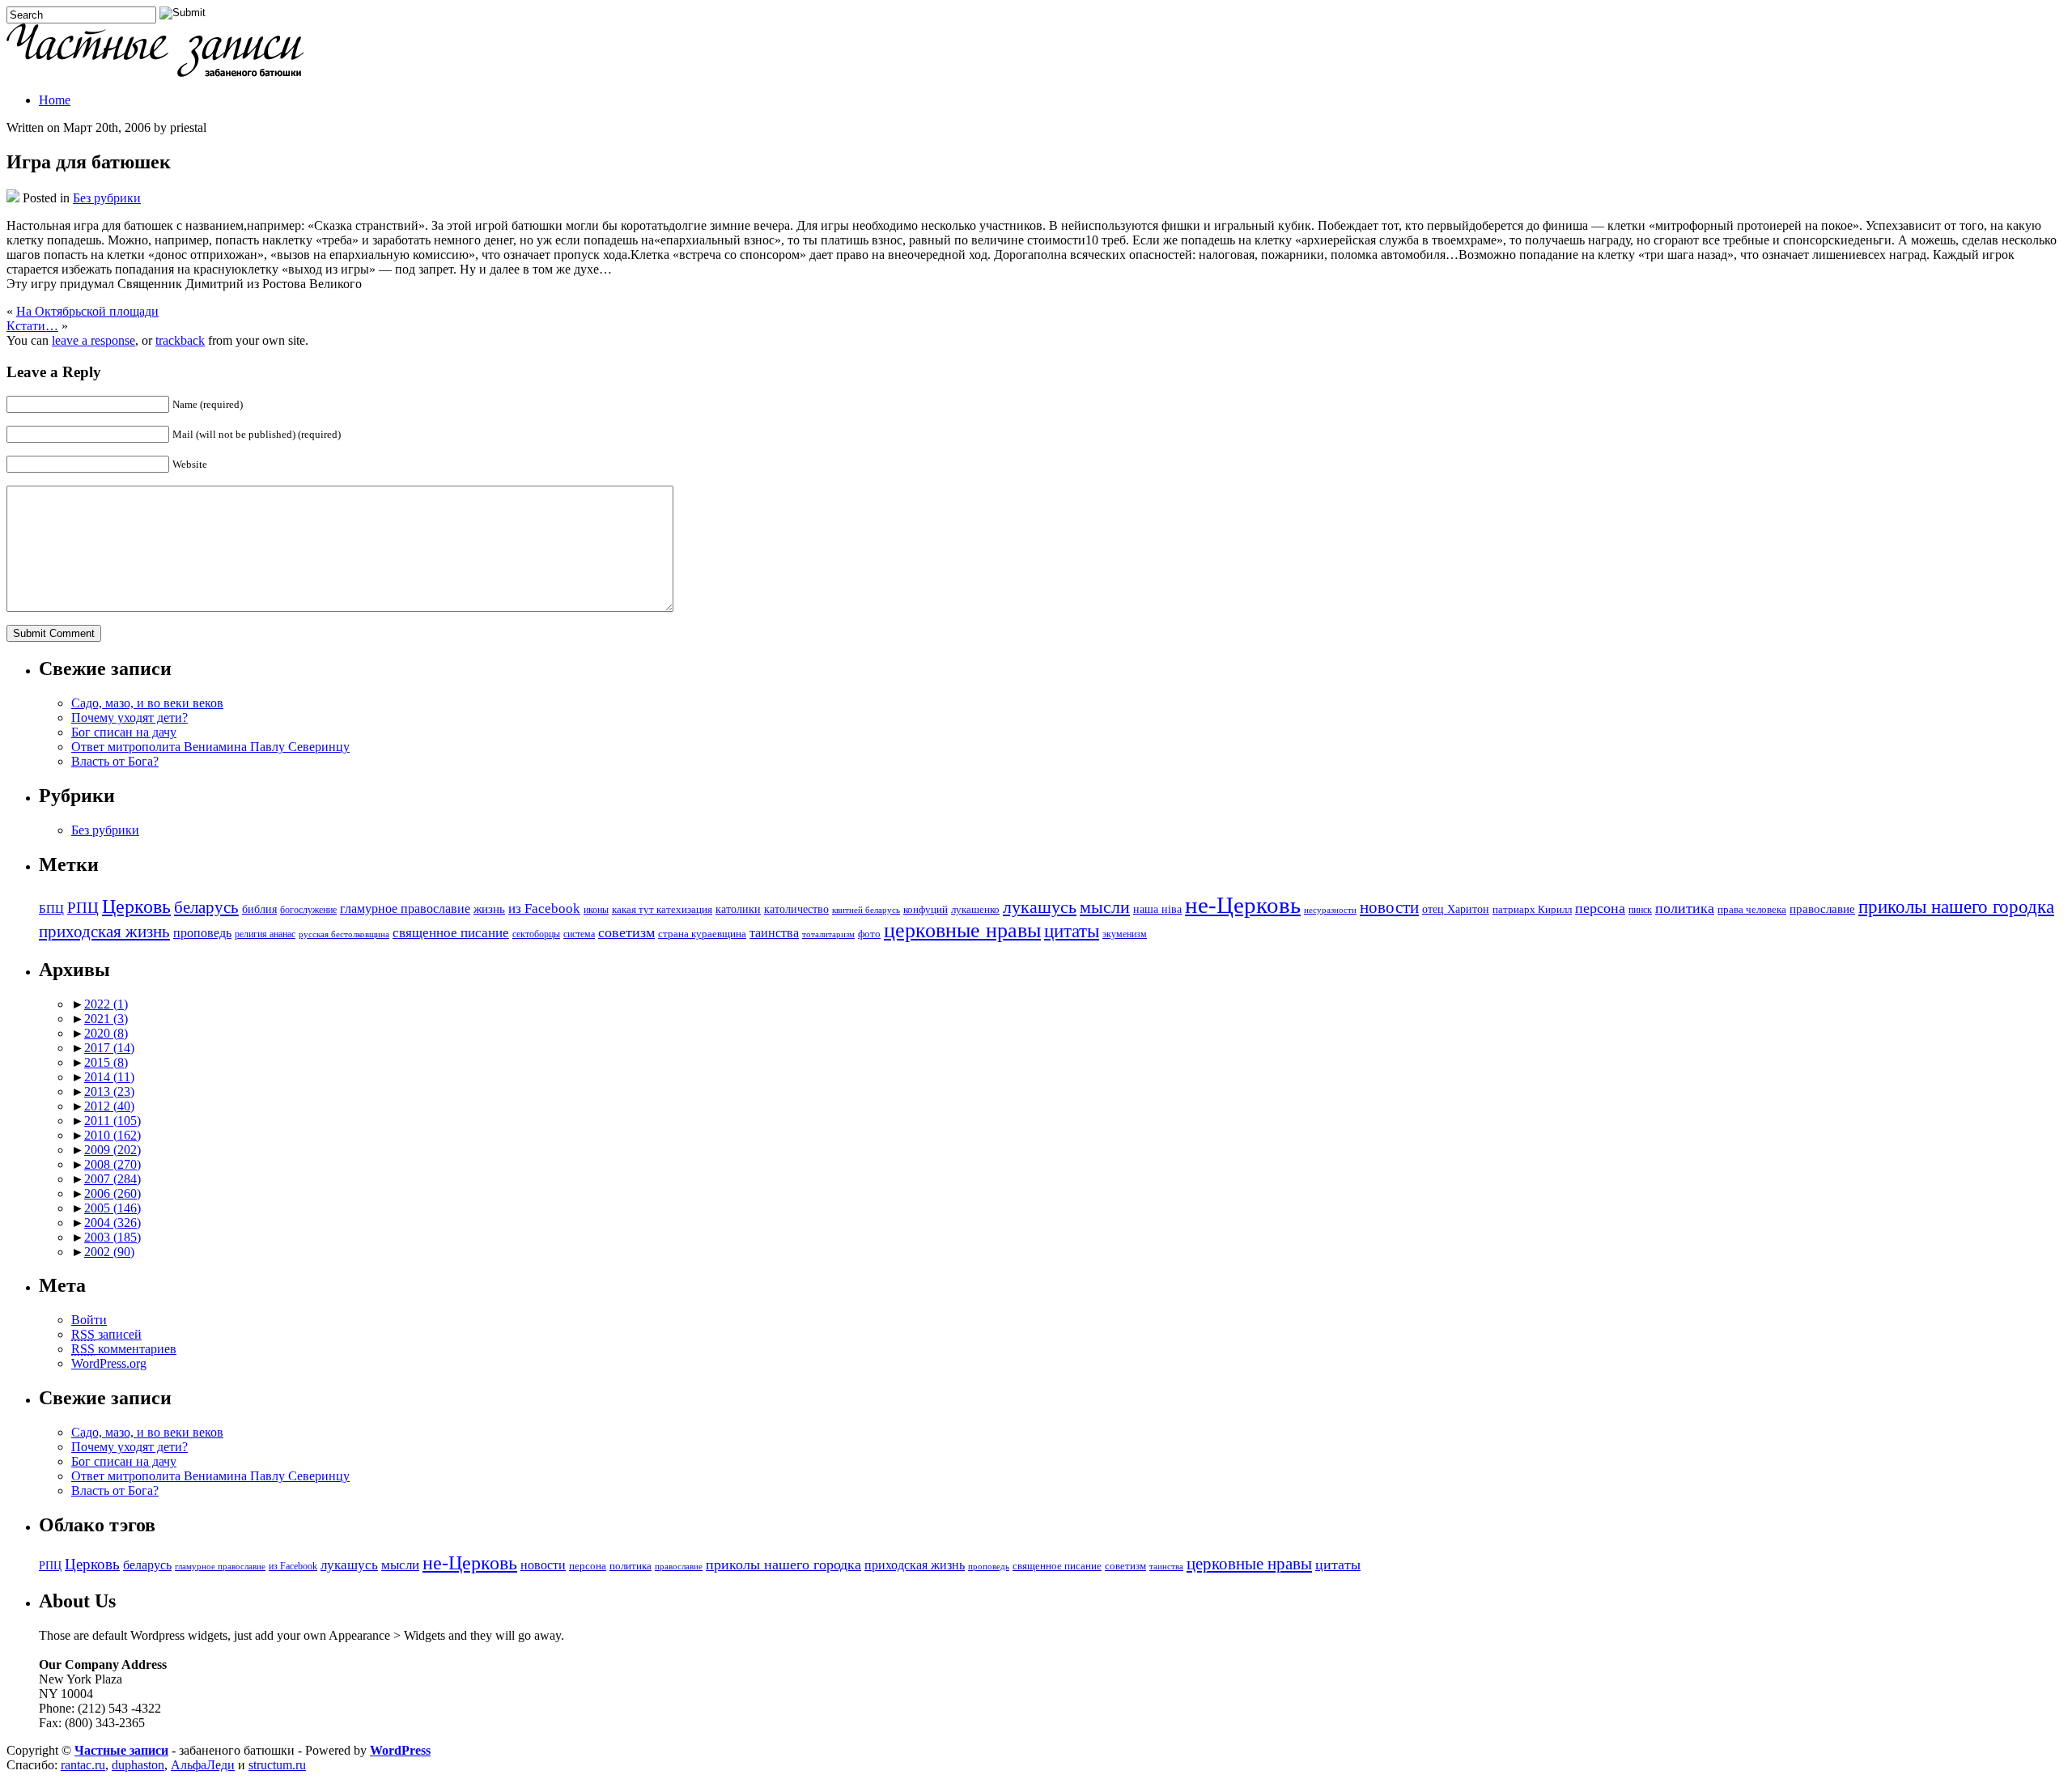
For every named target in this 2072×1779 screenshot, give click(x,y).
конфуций (926, 910)
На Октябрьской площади (87, 311)
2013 (109, 1091)
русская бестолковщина (344, 934)
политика (1685, 908)
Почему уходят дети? (129, 718)
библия (259, 909)
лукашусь (1040, 907)
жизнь (489, 909)
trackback (180, 340)
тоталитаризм (828, 934)
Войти (89, 1320)
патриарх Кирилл (1532, 910)
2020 (106, 1033)
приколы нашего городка (1956, 907)
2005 (113, 1208)
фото (869, 934)
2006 (113, 1193)
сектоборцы (536, 934)
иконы (596, 910)
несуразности (1330, 910)
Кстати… (32, 326)
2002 (109, 1252)
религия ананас (265, 934)
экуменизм (1125, 934)
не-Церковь (1243, 905)
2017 (109, 1048)
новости (1389, 907)
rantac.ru (83, 1765)
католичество (796, 909)
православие (1822, 909)
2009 (113, 1150)
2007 (113, 1179)
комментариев (124, 1349)
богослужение (308, 910)
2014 (109, 1077)
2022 (106, 1004)
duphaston (138, 1765)
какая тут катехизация (662, 910)
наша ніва (1157, 909)
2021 (106, 1019)
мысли (1105, 907)
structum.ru (277, 1765)
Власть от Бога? (115, 761)
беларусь (206, 907)
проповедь (202, 933)
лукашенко (975, 910)
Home (55, 100)
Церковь (136, 906)
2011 (113, 1121)
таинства (774, 933)
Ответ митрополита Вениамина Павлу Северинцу (210, 747)
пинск (1640, 910)
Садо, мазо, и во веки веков (147, 703)
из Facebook (544, 909)
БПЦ (51, 909)
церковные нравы (962, 930)
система (579, 934)
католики (738, 909)
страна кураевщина (702, 934)
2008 (113, 1164)
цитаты (1072, 931)
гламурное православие (405, 909)
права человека (1752, 910)
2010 (113, 1135)
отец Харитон (1456, 909)
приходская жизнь (104, 932)
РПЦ (83, 908)
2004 (113, 1223)
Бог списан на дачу (124, 732)
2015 (106, 1062)
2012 (109, 1106)
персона (1600, 908)
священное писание (451, 933)
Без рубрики (107, 198)
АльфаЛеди (203, 1765)
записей (106, 1334)
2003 (113, 1237)
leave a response (93, 340)
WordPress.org (109, 1363)
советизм (626, 932)
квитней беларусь (866, 910)
